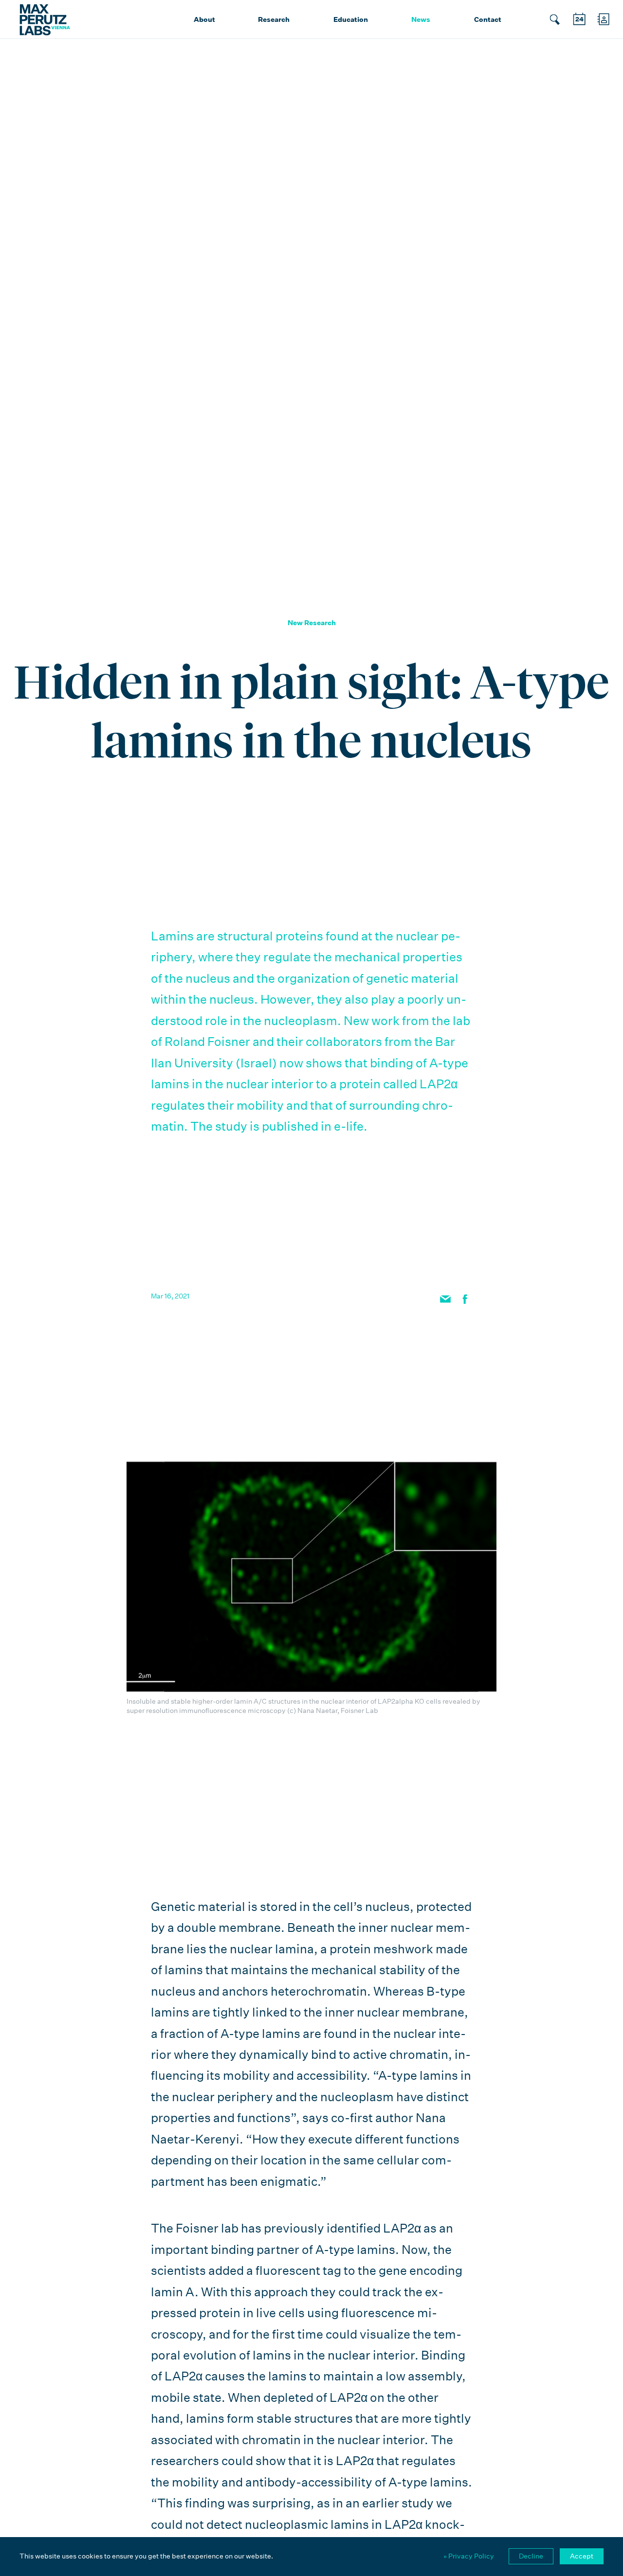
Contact (488, 19)
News (421, 19)
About (204, 19)
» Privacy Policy (469, 2556)
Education (351, 19)
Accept (582, 2556)
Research (274, 19)
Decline (531, 2556)
